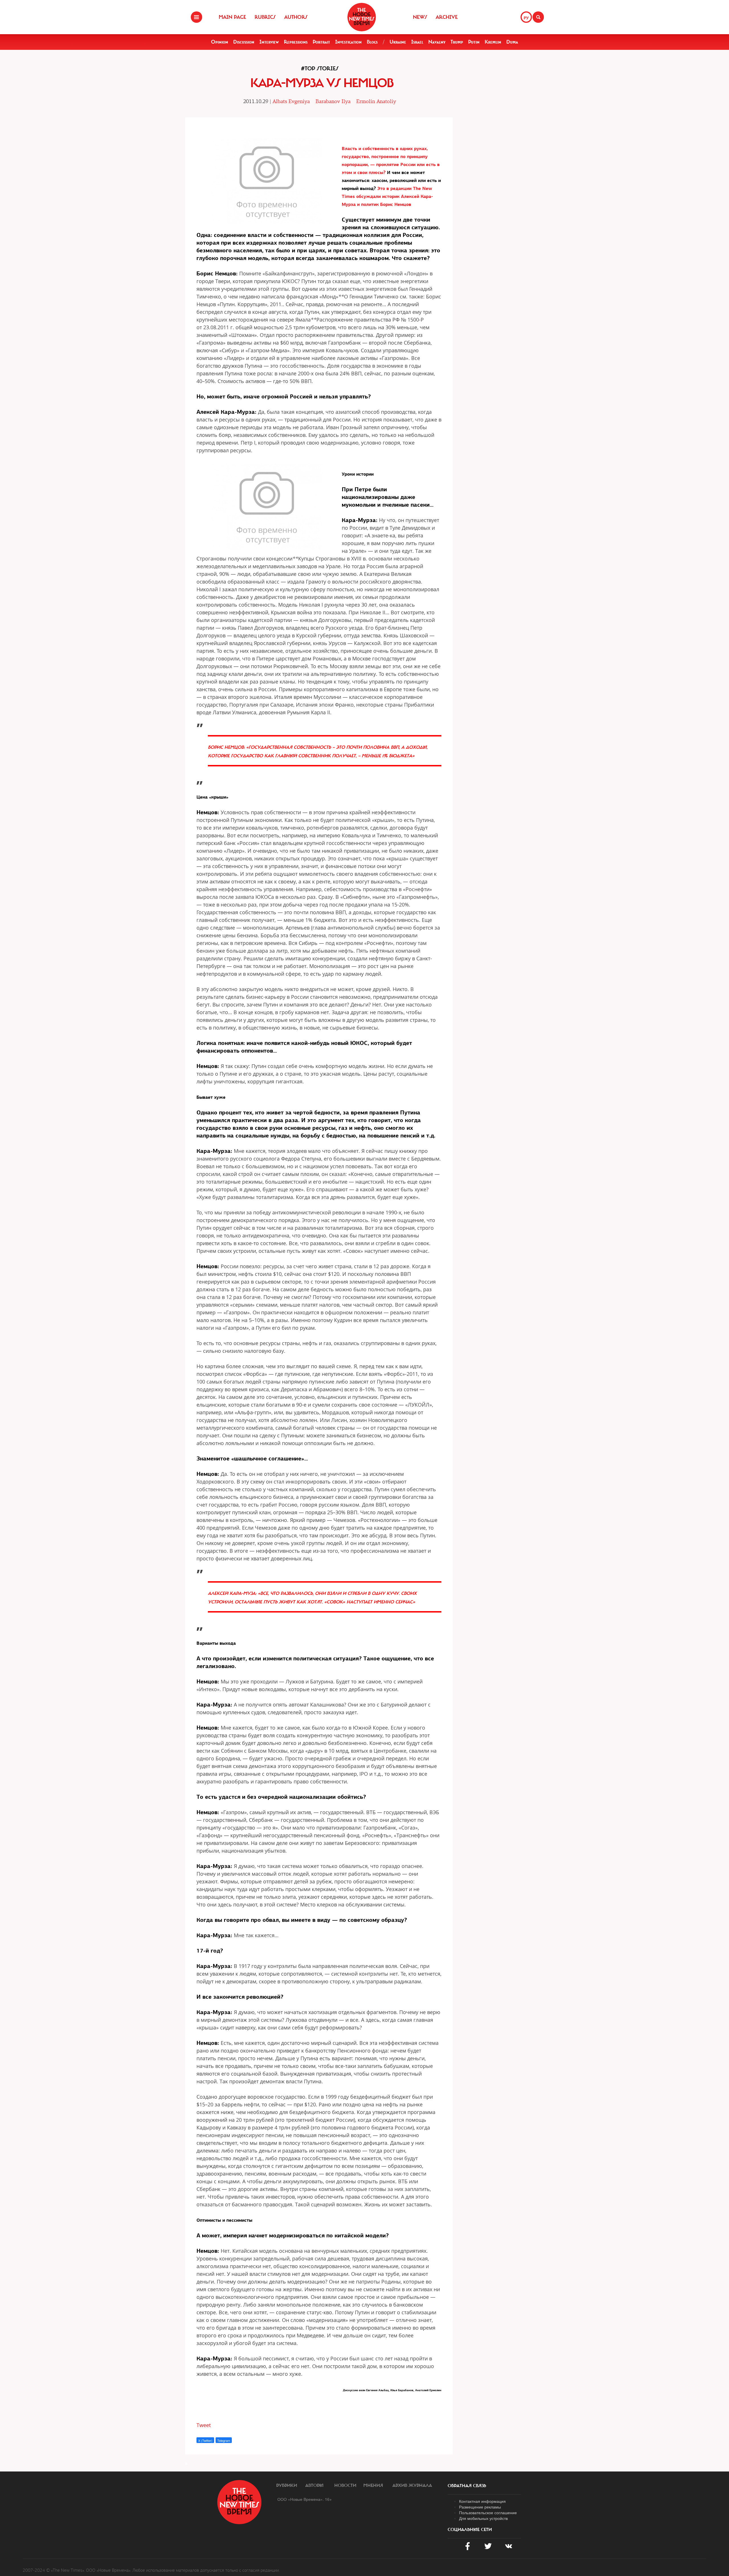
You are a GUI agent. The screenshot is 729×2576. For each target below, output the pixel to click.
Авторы (314, 2485)
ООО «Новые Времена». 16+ (305, 2499)
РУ (526, 18)
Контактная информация (482, 2501)
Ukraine (398, 42)
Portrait (321, 42)
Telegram (224, 2440)
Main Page (232, 17)
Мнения (373, 2485)
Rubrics (265, 17)
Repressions (296, 42)
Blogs (372, 42)
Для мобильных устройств (483, 2518)
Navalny (437, 42)
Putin (474, 42)
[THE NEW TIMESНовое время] (362, 17)
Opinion (220, 42)
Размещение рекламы (480, 2507)
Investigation (348, 42)
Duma (512, 42)
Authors (296, 17)
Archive (447, 17)
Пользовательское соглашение (488, 2512)
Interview (269, 42)
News (420, 17)
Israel (417, 42)
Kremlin (493, 42)
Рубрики (287, 2485)
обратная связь (467, 2486)
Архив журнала (412, 2485)
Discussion (244, 42)
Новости (345, 2485)
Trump (457, 42)
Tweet (204, 2425)
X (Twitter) (205, 2440)
